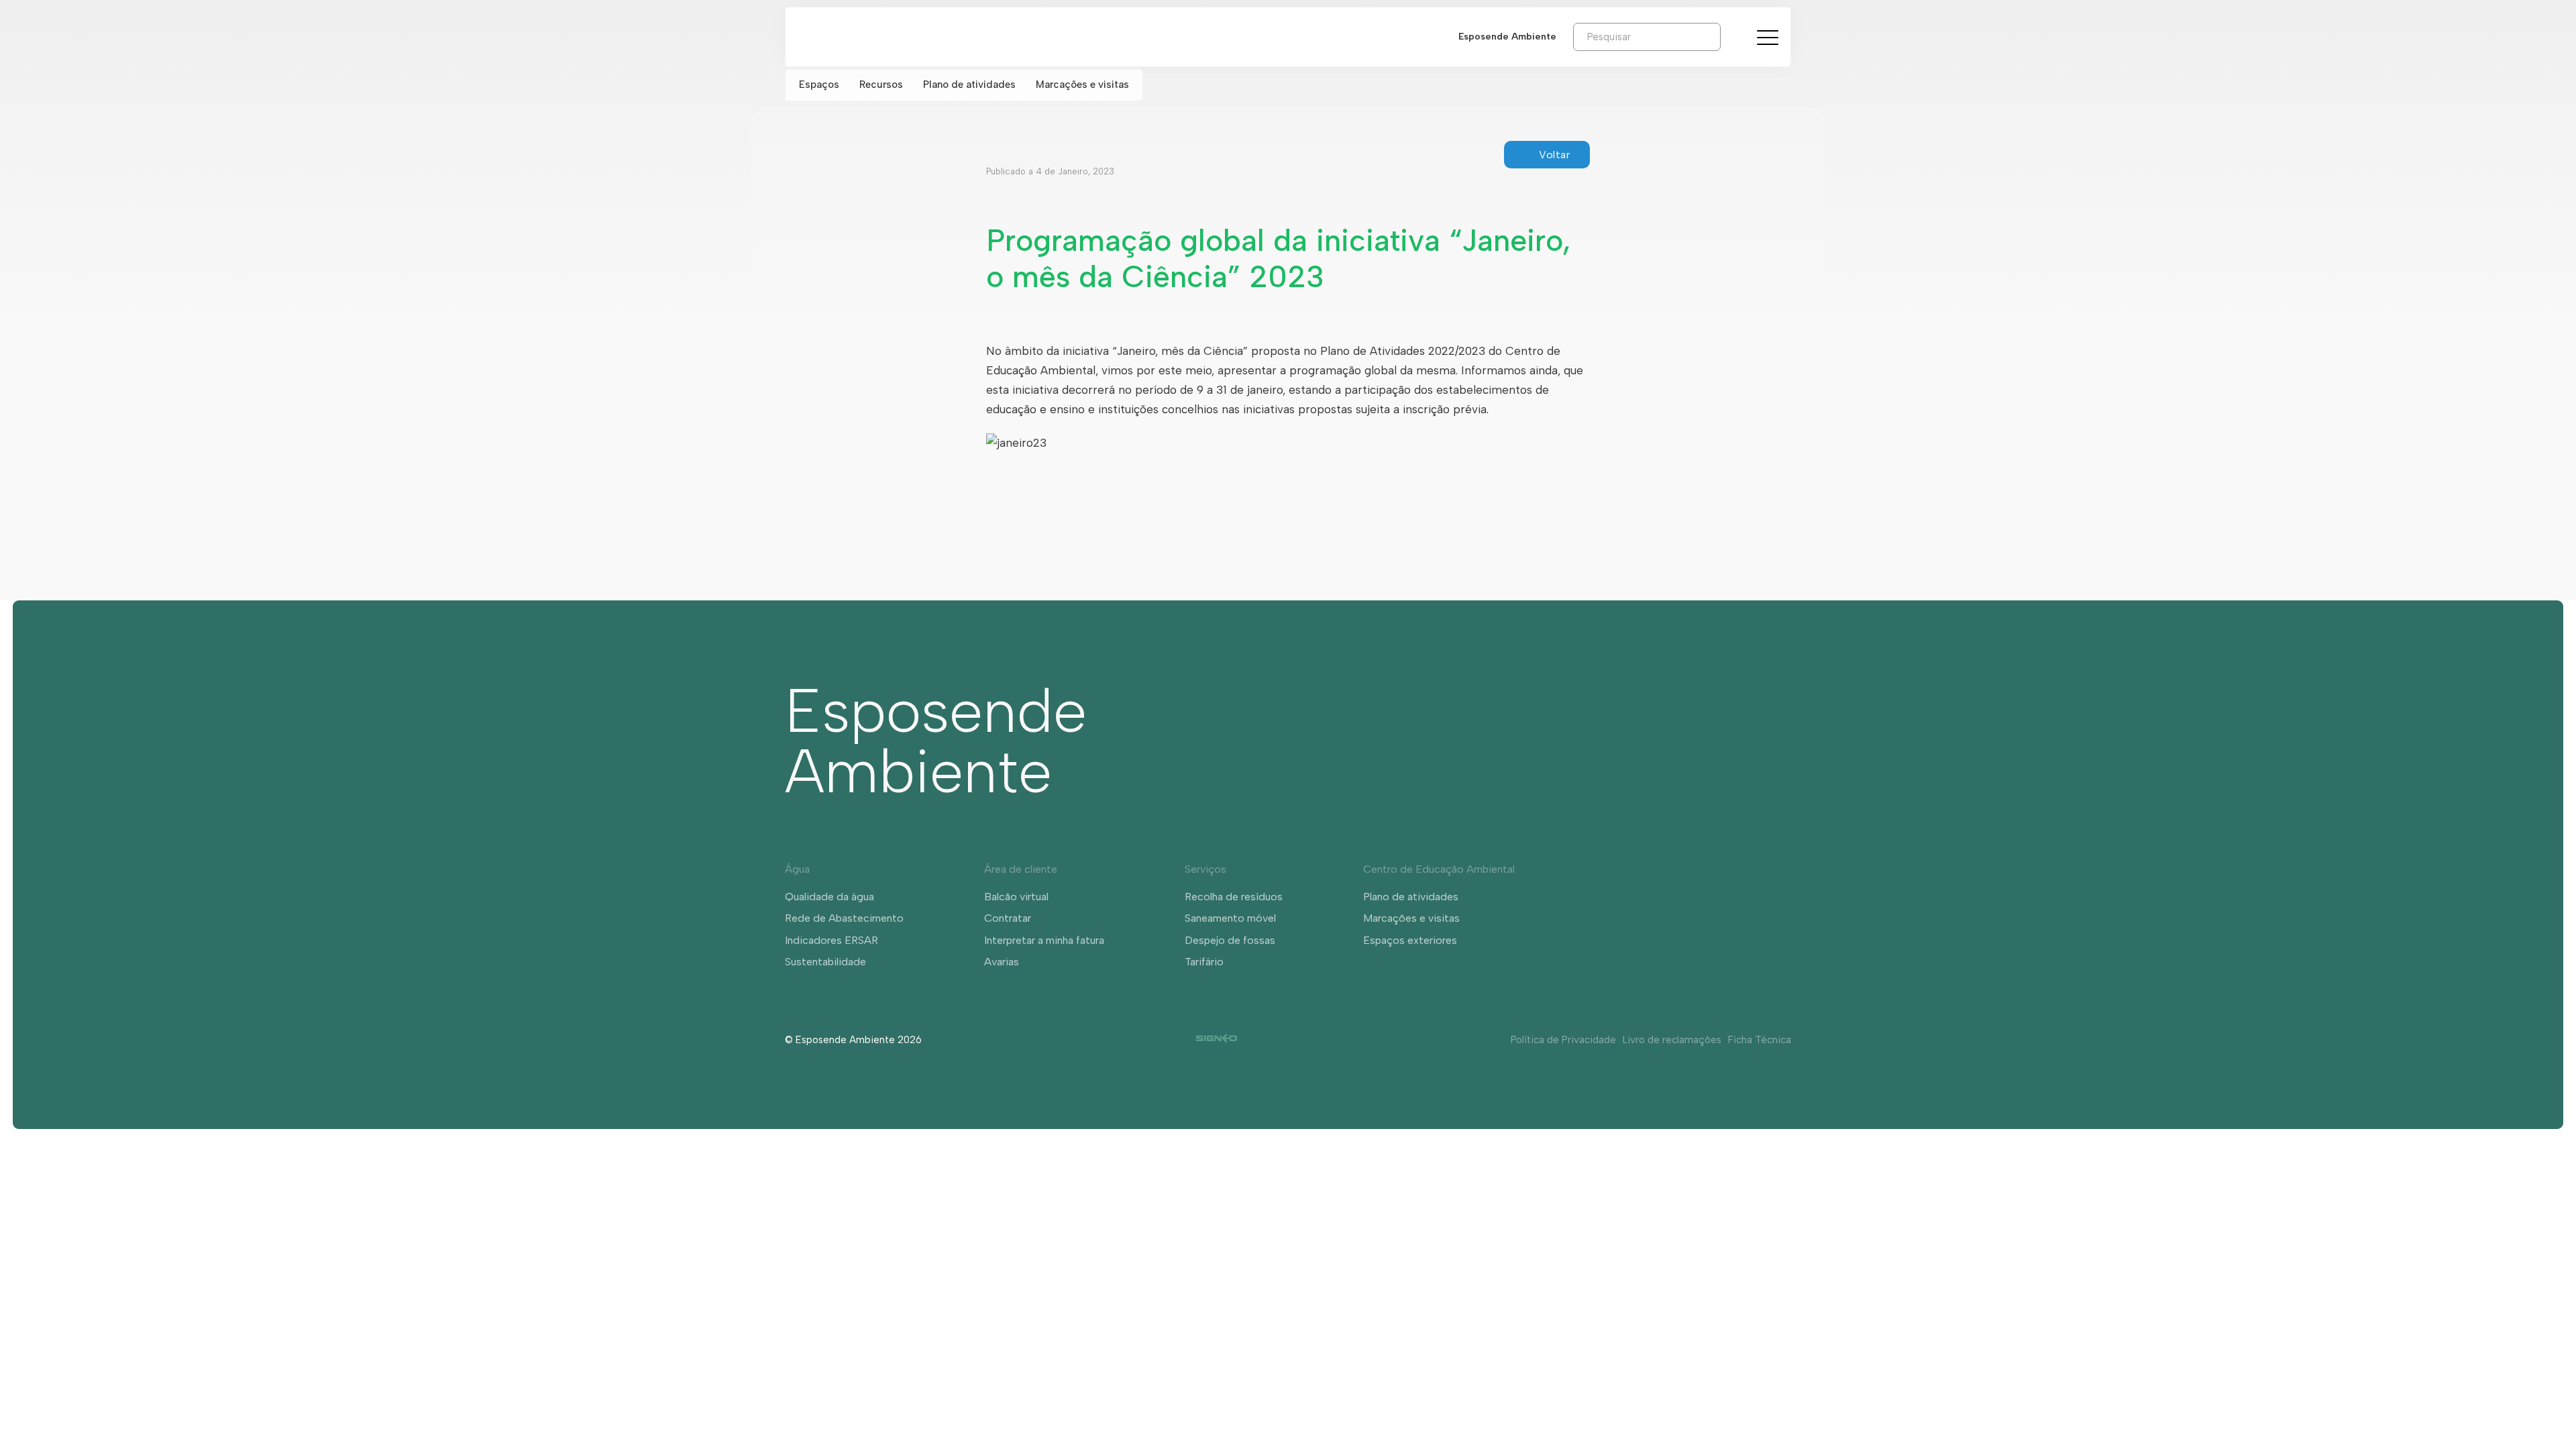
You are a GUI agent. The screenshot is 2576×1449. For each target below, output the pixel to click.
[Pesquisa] (1731, 36)
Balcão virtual (1016, 897)
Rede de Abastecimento (844, 918)
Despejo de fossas (1230, 940)
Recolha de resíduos (1234, 897)
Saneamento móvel (1230, 918)
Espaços (819, 85)
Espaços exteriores (1410, 940)
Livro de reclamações (1672, 1040)
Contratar (1008, 918)
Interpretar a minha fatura (1044, 940)
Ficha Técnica (1760, 1040)
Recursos (881, 85)
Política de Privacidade (1563, 1040)
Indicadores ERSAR (831, 940)
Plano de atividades (969, 85)
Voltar (1554, 155)
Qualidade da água (829, 897)
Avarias (1002, 962)
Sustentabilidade (825, 962)
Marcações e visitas (1082, 85)
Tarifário (1204, 962)
